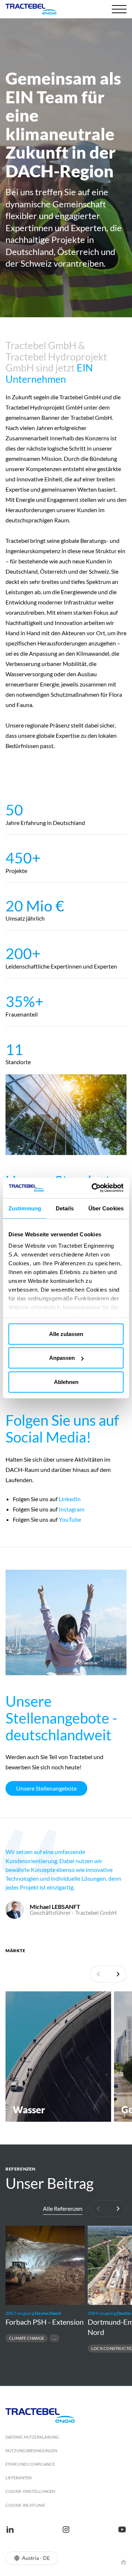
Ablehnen (66, 1382)
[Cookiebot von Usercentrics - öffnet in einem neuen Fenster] (93, 1188)
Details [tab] (65, 1208)
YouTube (70, 1519)
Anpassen (62, 1358)
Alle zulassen (66, 1334)
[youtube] (122, 2529)
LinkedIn (69, 1499)
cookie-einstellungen (30, 2491)
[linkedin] (10, 2529)
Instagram (71, 1509)
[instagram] (66, 2529)
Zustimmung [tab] (25, 1208)
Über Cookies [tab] (106, 1208)
